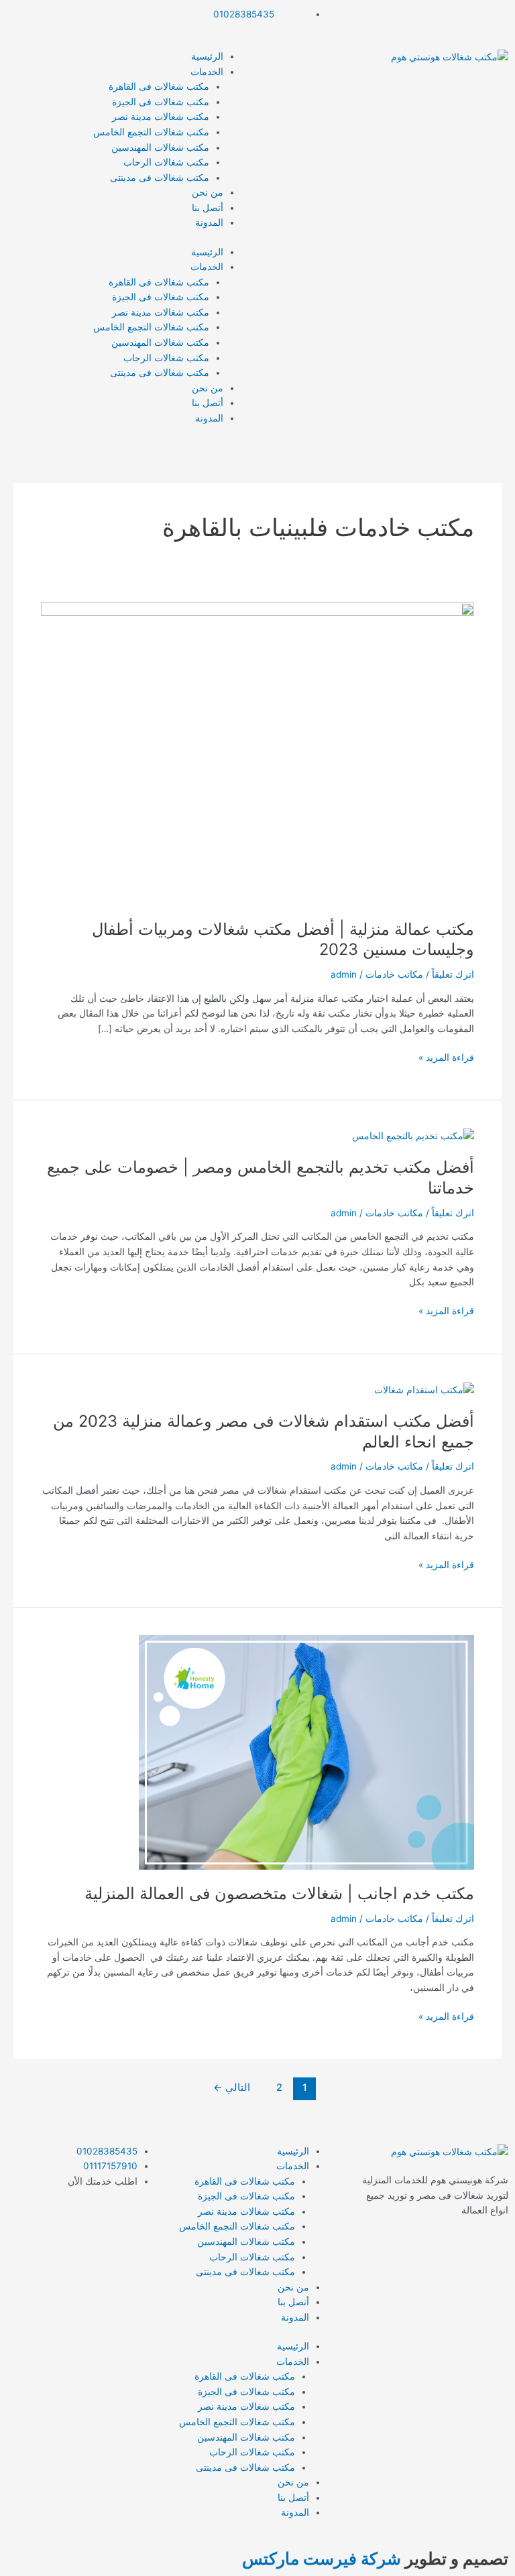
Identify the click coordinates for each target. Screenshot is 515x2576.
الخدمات (207, 72)
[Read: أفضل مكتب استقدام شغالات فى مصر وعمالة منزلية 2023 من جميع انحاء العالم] (424, 1389)
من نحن (208, 192)
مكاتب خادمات (394, 974)
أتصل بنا (208, 208)
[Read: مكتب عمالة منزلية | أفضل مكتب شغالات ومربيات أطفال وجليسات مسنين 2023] (257, 753)
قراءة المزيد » (446, 1056)
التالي (232, 2087)
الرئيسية (207, 56)
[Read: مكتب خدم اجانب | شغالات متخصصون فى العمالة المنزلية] (306, 1752)
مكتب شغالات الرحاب (166, 162)
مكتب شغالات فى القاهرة (159, 86)
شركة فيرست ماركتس (322, 2559)
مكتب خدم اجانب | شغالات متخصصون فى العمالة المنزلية (279, 1893)
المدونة (209, 222)
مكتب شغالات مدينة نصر (161, 117)
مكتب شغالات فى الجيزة (161, 102)
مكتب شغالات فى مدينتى (160, 178)
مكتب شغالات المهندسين (160, 147)
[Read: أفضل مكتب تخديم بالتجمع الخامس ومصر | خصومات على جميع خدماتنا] (413, 1135)
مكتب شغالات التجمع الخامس (151, 132)
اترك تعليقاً (453, 974)
